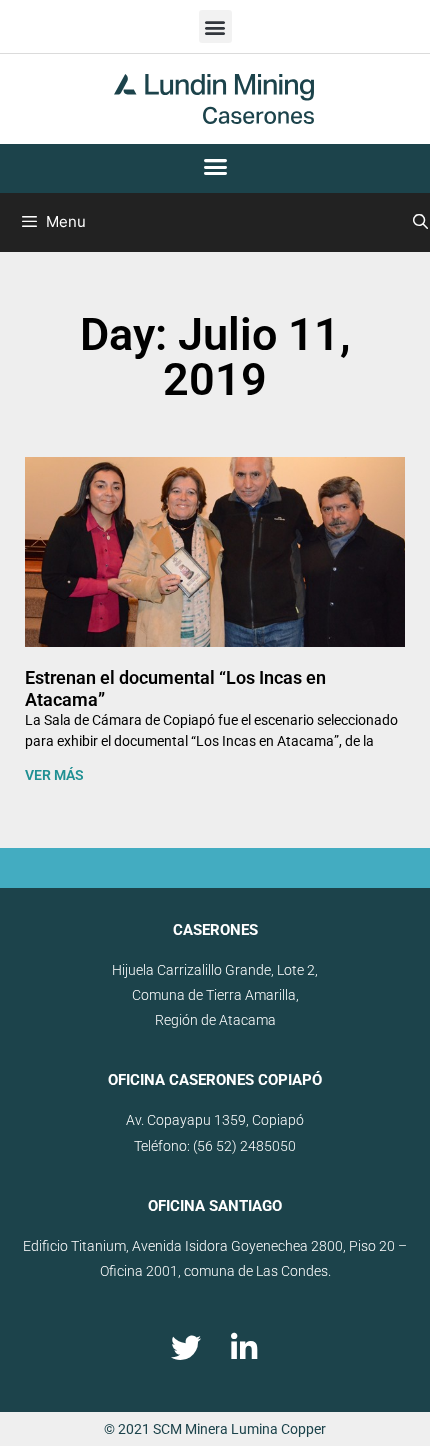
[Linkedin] (244, 1348)
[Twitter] (186, 1348)
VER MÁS (54, 775)
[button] (215, 26)
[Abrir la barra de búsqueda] (420, 222)
